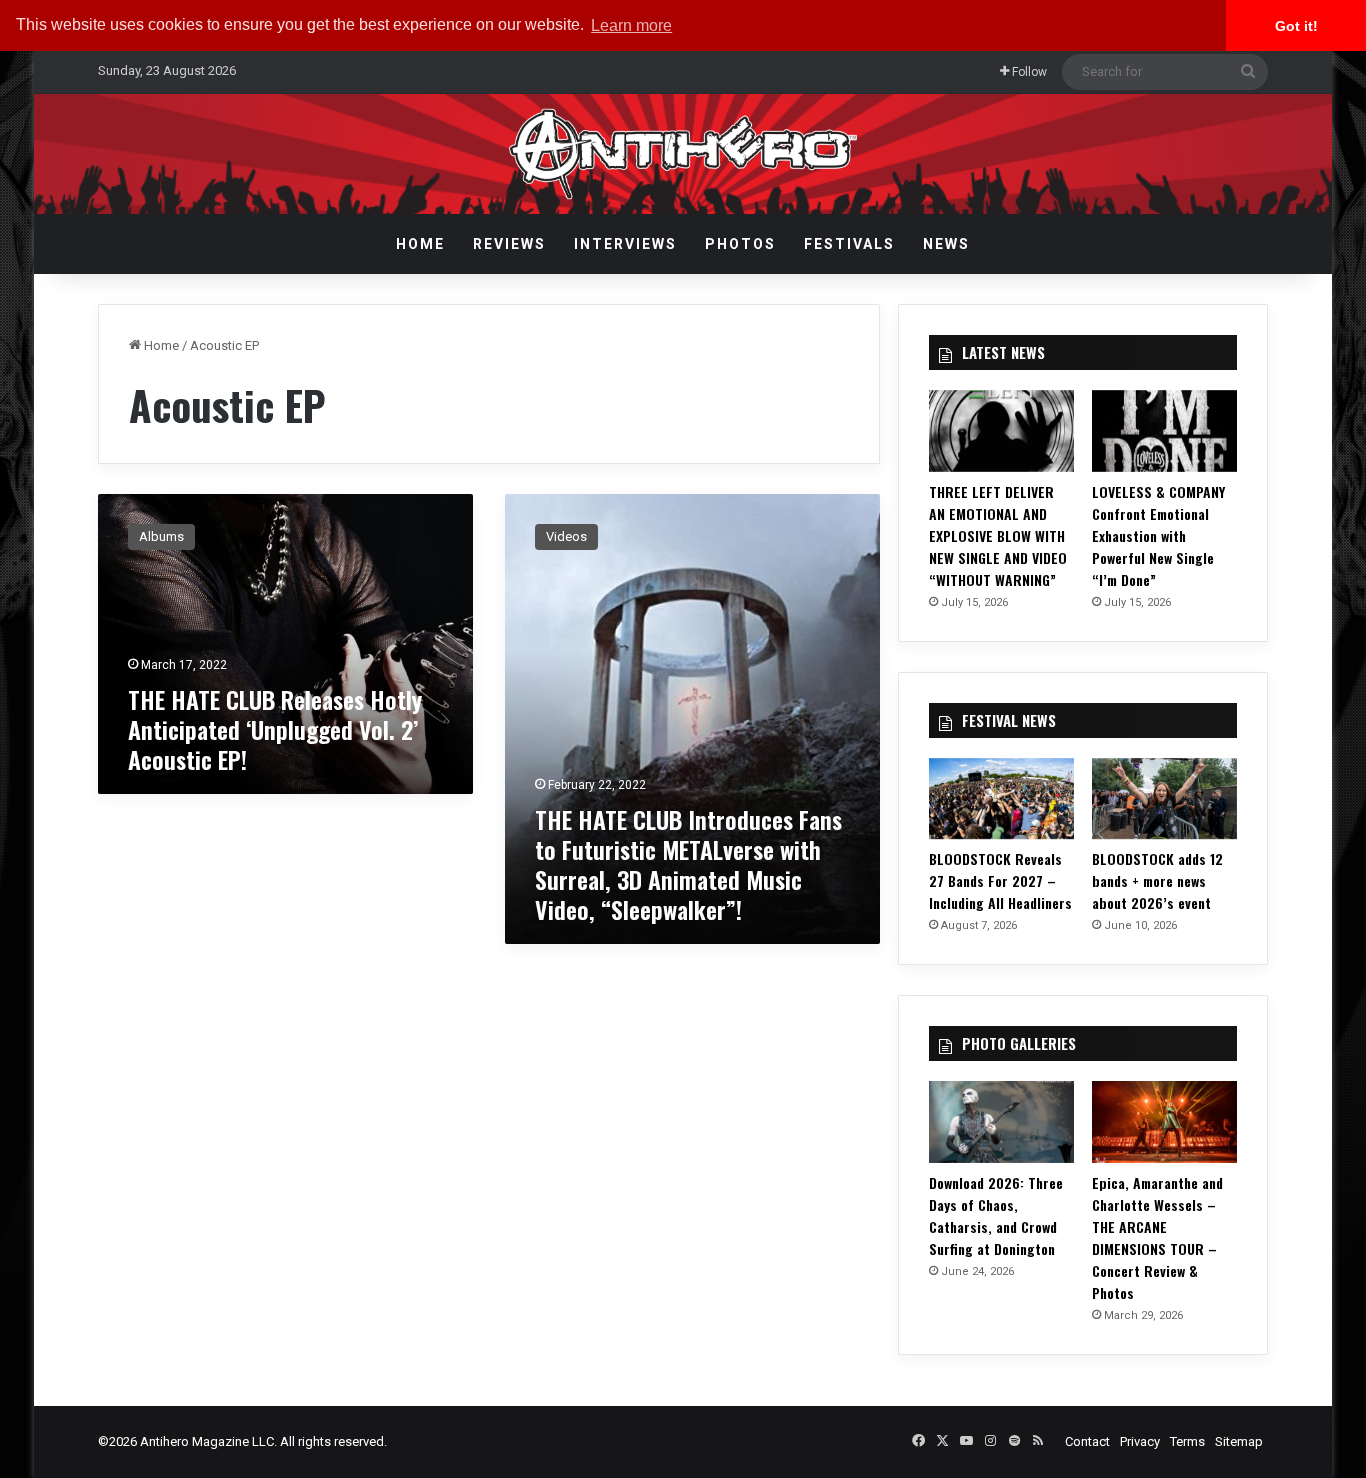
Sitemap (1239, 1441)
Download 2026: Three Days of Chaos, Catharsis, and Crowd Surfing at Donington (996, 1215)
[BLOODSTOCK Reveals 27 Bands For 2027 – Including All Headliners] (1001, 799)
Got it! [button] (1296, 26)
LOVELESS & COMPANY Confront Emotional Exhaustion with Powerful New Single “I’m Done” (1158, 535)
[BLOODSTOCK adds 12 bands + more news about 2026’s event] (1164, 799)
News (946, 244)
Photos (740, 244)
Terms (1187, 1441)
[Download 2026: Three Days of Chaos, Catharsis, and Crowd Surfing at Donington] (1001, 1122)
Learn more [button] (631, 25)
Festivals (849, 244)
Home (420, 244)
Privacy (1140, 1441)
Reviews (509, 244)
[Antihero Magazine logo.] (683, 154)
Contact (1087, 1441)
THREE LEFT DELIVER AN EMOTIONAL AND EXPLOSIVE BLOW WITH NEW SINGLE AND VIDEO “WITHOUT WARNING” (998, 535)
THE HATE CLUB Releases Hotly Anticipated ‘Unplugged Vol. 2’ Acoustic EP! (275, 729)
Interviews (625, 244)
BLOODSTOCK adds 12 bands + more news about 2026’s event (1157, 880)
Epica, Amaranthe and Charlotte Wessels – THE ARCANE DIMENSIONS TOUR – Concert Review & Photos (1157, 1237)
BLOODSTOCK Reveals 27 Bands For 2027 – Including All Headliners (1000, 880)
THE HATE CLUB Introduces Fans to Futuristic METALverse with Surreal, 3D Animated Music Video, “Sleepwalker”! (688, 864)
